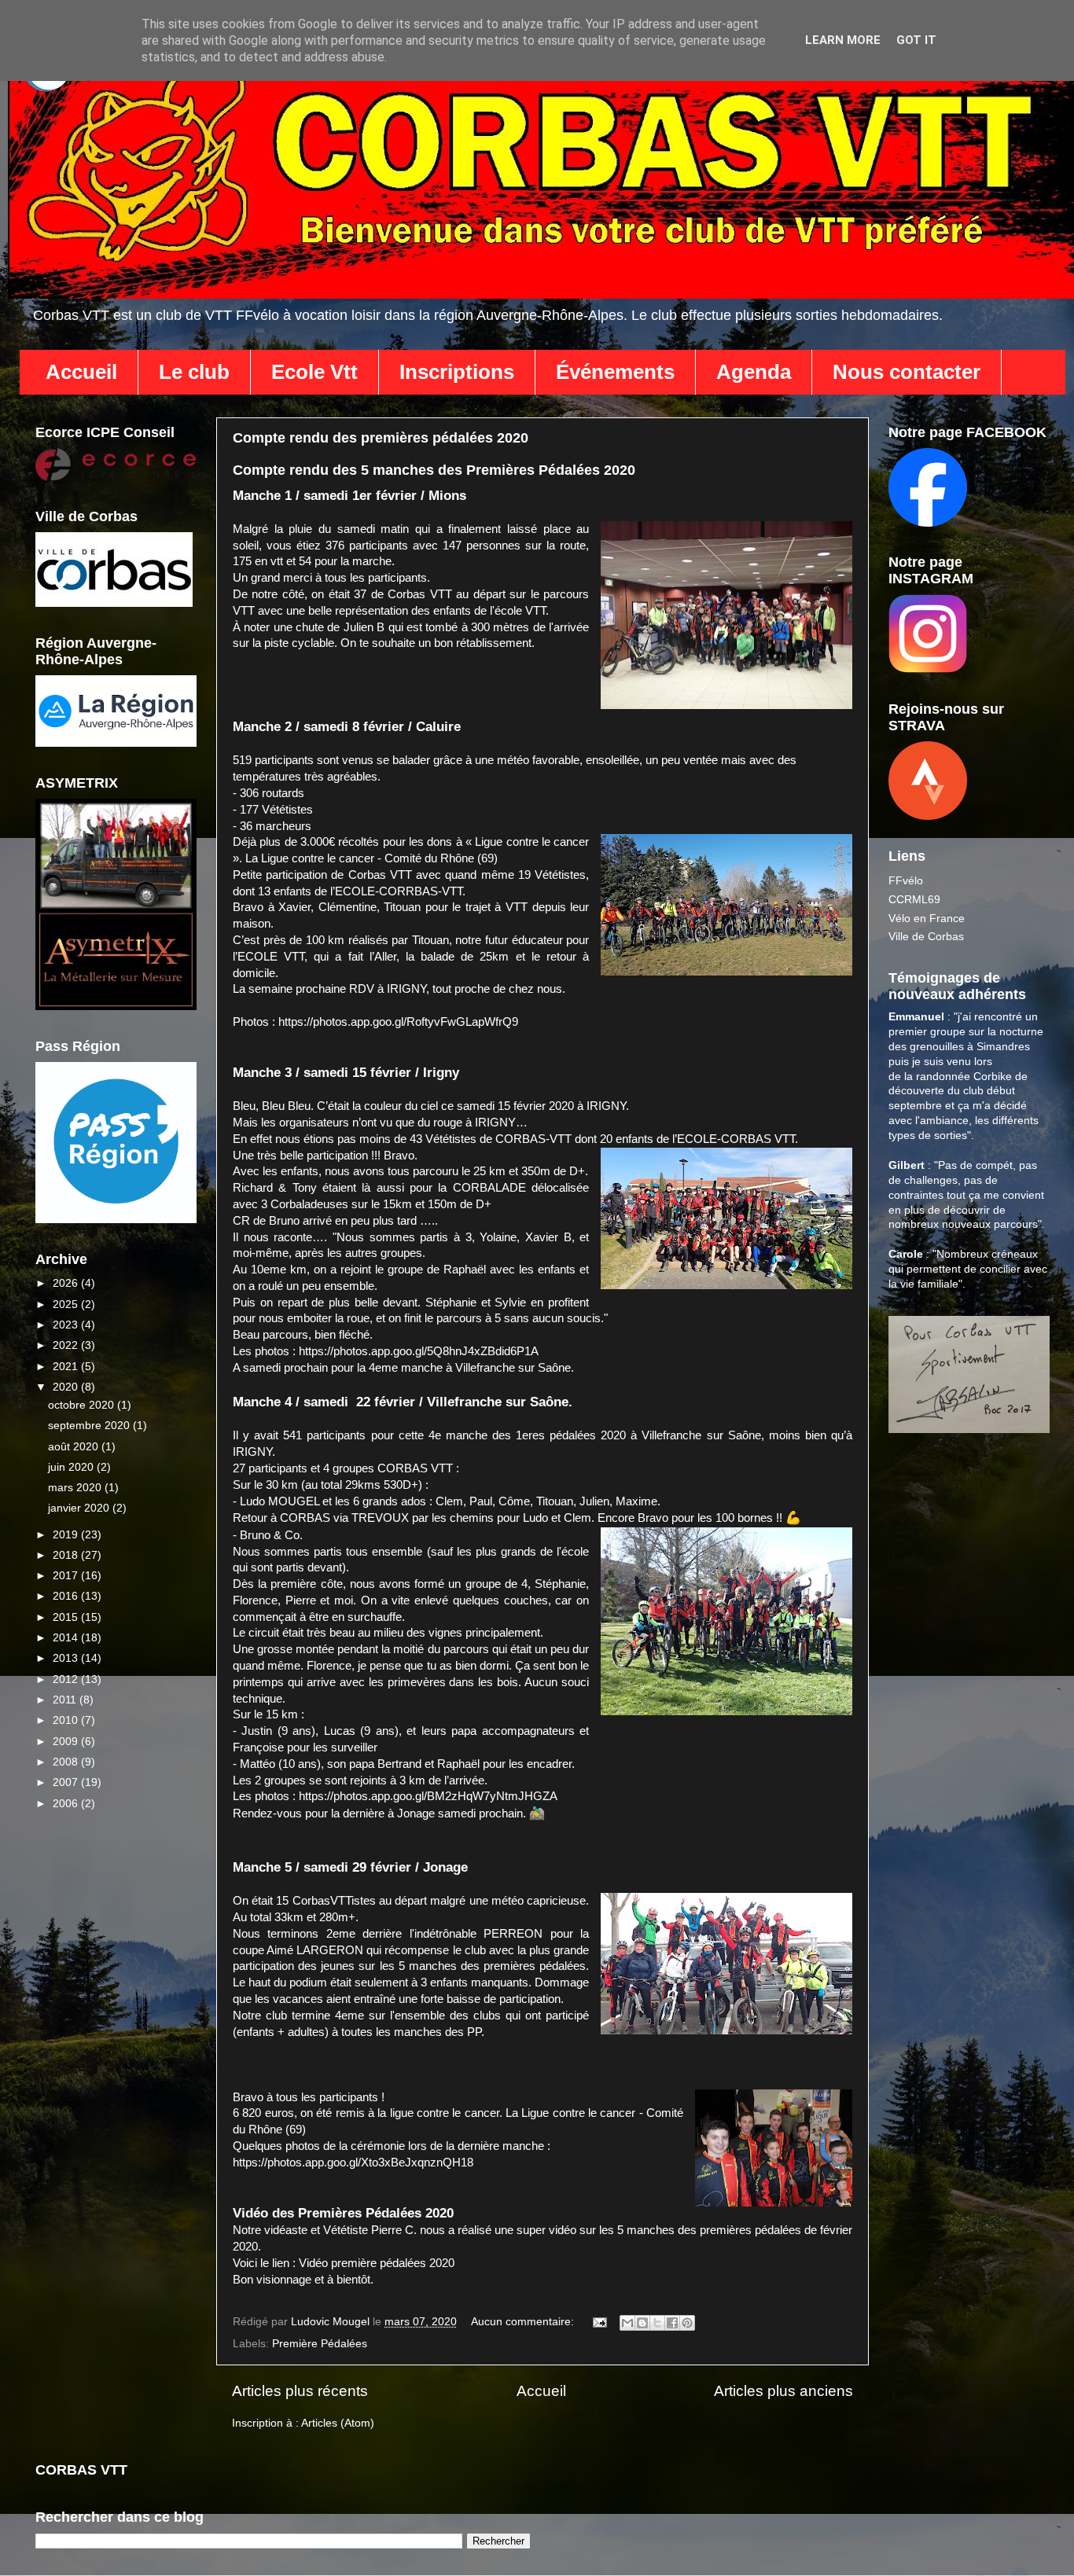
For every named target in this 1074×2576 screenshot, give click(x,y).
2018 (67, 1555)
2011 (66, 1700)
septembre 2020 (90, 1426)
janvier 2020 (80, 1508)
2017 (67, 1576)
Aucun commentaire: (524, 2322)
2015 (67, 1617)
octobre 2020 (83, 1405)
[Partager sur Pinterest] (687, 2323)
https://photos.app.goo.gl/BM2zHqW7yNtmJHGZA (428, 1796)
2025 (67, 1305)
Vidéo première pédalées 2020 (377, 2263)
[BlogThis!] (642, 2323)
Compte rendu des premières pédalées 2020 (381, 438)
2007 (67, 1782)
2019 (67, 1535)
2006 (67, 1804)
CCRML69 (914, 900)
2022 (67, 1345)
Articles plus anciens (783, 2391)
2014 (67, 1638)
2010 (67, 1720)
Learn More (843, 40)
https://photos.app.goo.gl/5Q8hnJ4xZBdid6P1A (419, 1351)
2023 (67, 1325)
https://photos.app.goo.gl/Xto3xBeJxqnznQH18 (353, 2163)
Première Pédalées (320, 2344)
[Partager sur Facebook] (672, 2323)
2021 (67, 1367)
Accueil (81, 372)
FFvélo (906, 881)
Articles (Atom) (338, 2423)
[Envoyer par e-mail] (627, 2323)
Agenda (754, 372)
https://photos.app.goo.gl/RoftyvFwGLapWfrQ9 (400, 1022)
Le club (194, 372)
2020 (67, 1387)
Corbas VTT (419, 594)
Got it (916, 40)
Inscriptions (457, 372)
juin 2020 (72, 1467)
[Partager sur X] (657, 2323)
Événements (615, 372)
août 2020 (75, 1447)
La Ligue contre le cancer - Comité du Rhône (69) (371, 858)
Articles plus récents (300, 2391)
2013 (67, 1658)
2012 (67, 1679)
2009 (67, 1742)
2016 (67, 1596)
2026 (67, 1283)
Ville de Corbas (926, 937)
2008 (67, 1762)
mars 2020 (76, 1488)
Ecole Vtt (314, 372)
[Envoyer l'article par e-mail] (599, 2322)
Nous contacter (907, 372)
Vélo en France (927, 919)
